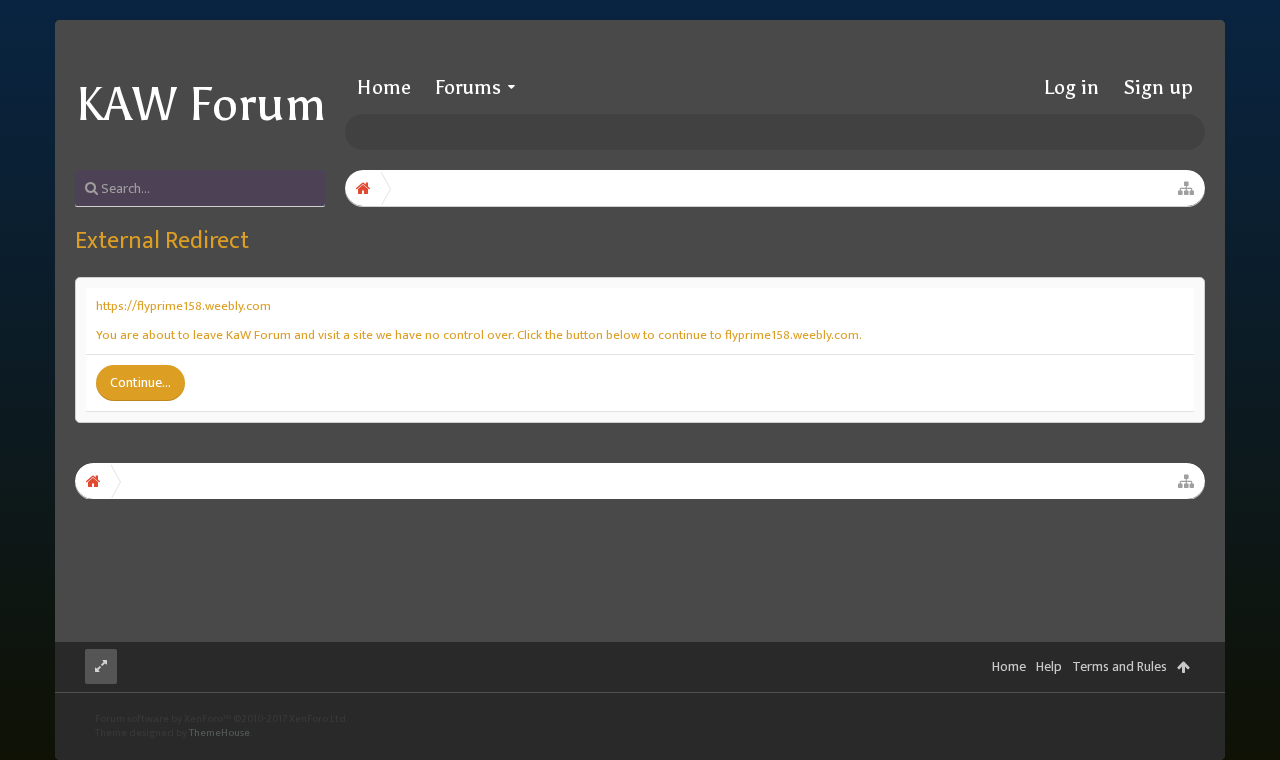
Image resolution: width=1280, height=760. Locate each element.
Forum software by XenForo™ (221, 719)
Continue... (140, 382)
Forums (468, 87)
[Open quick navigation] (1186, 188)
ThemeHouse (219, 733)
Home (384, 87)
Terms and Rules (1119, 666)
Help (1049, 666)
